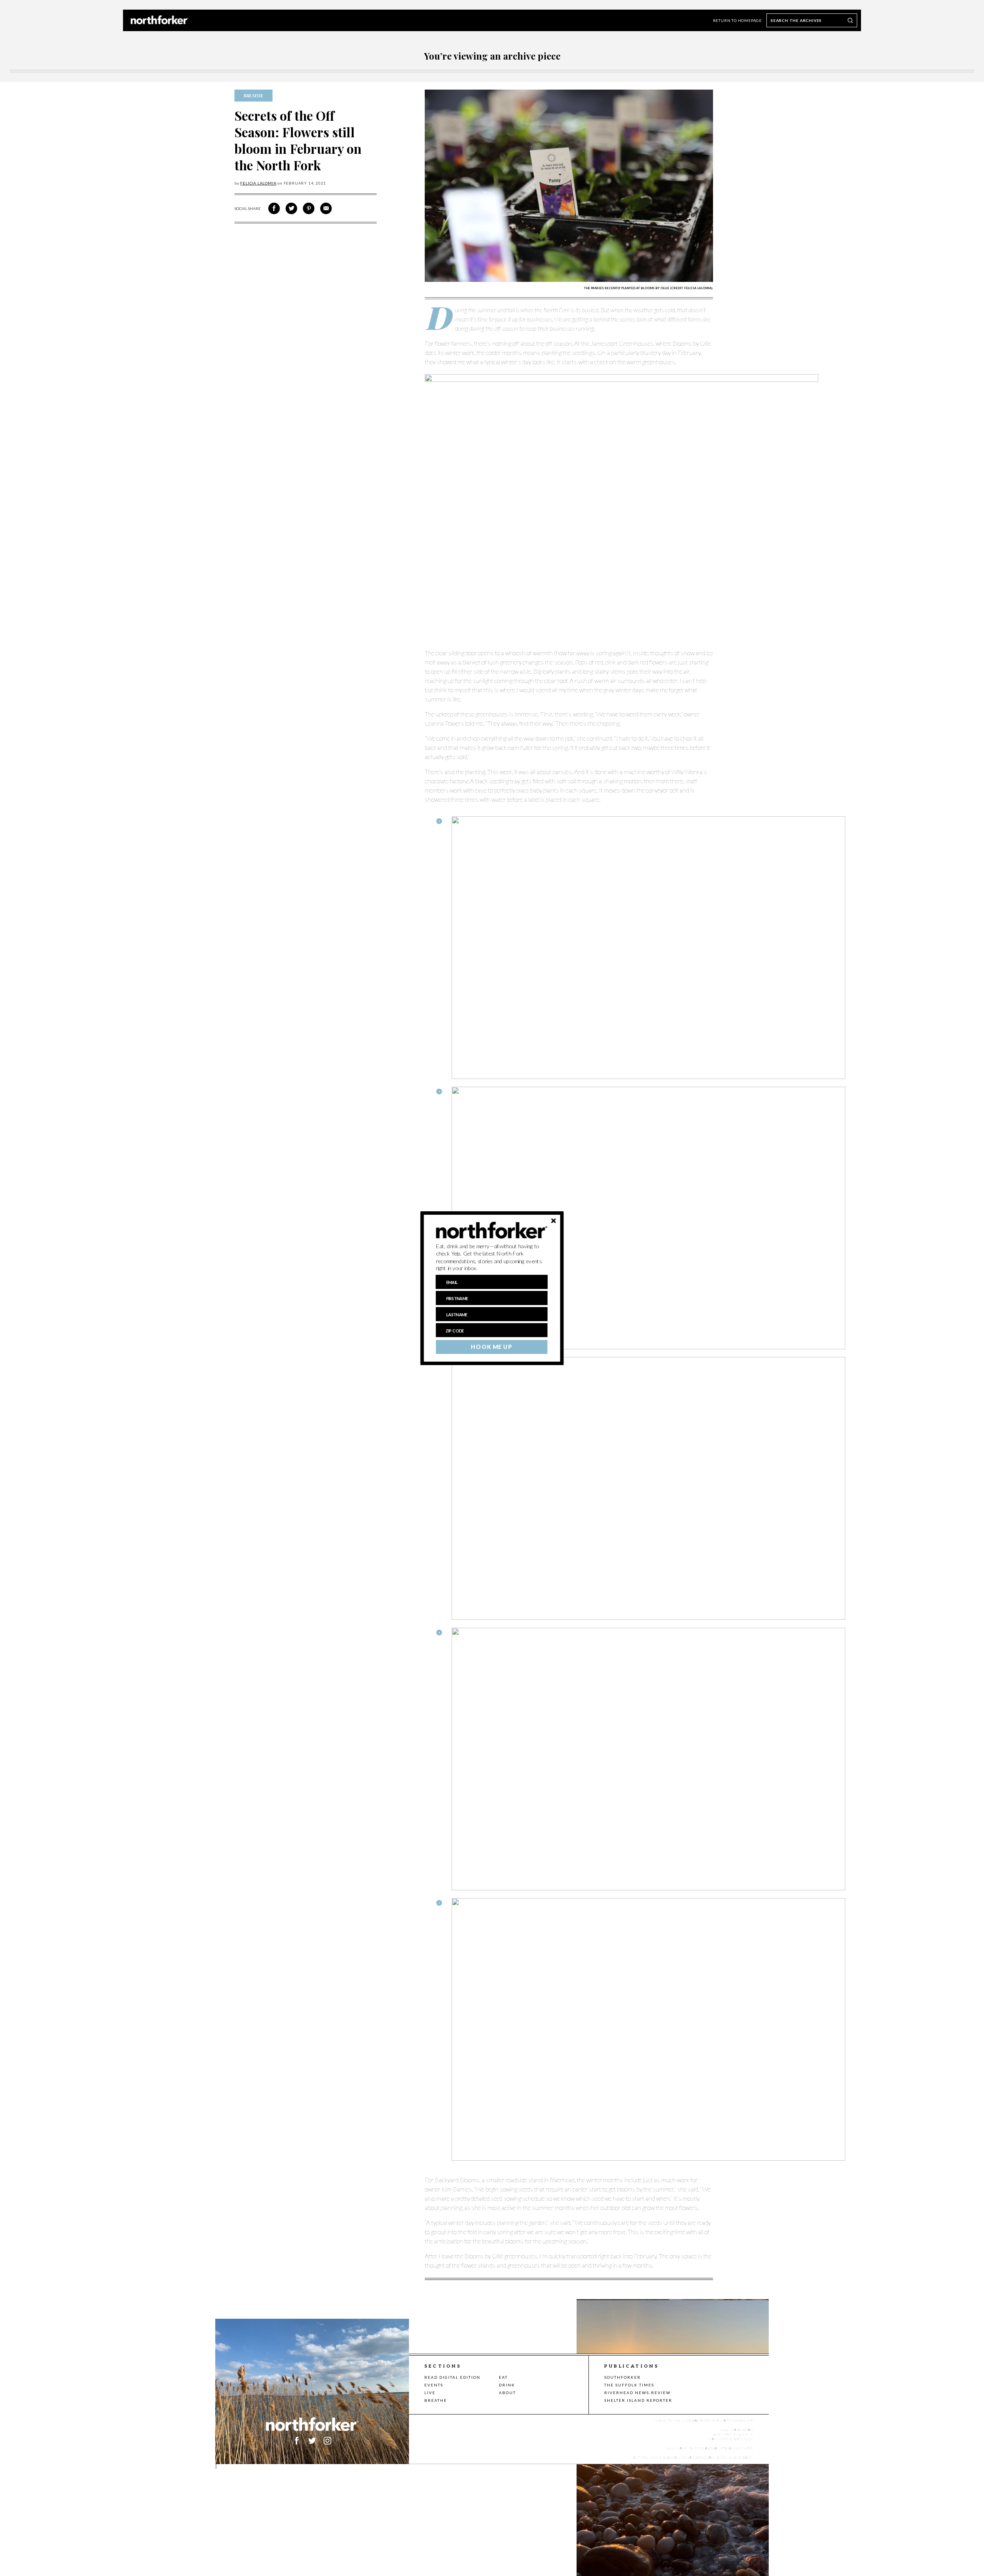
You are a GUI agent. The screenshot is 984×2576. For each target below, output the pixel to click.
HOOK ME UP (491, 1347)
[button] (492, 1257)
